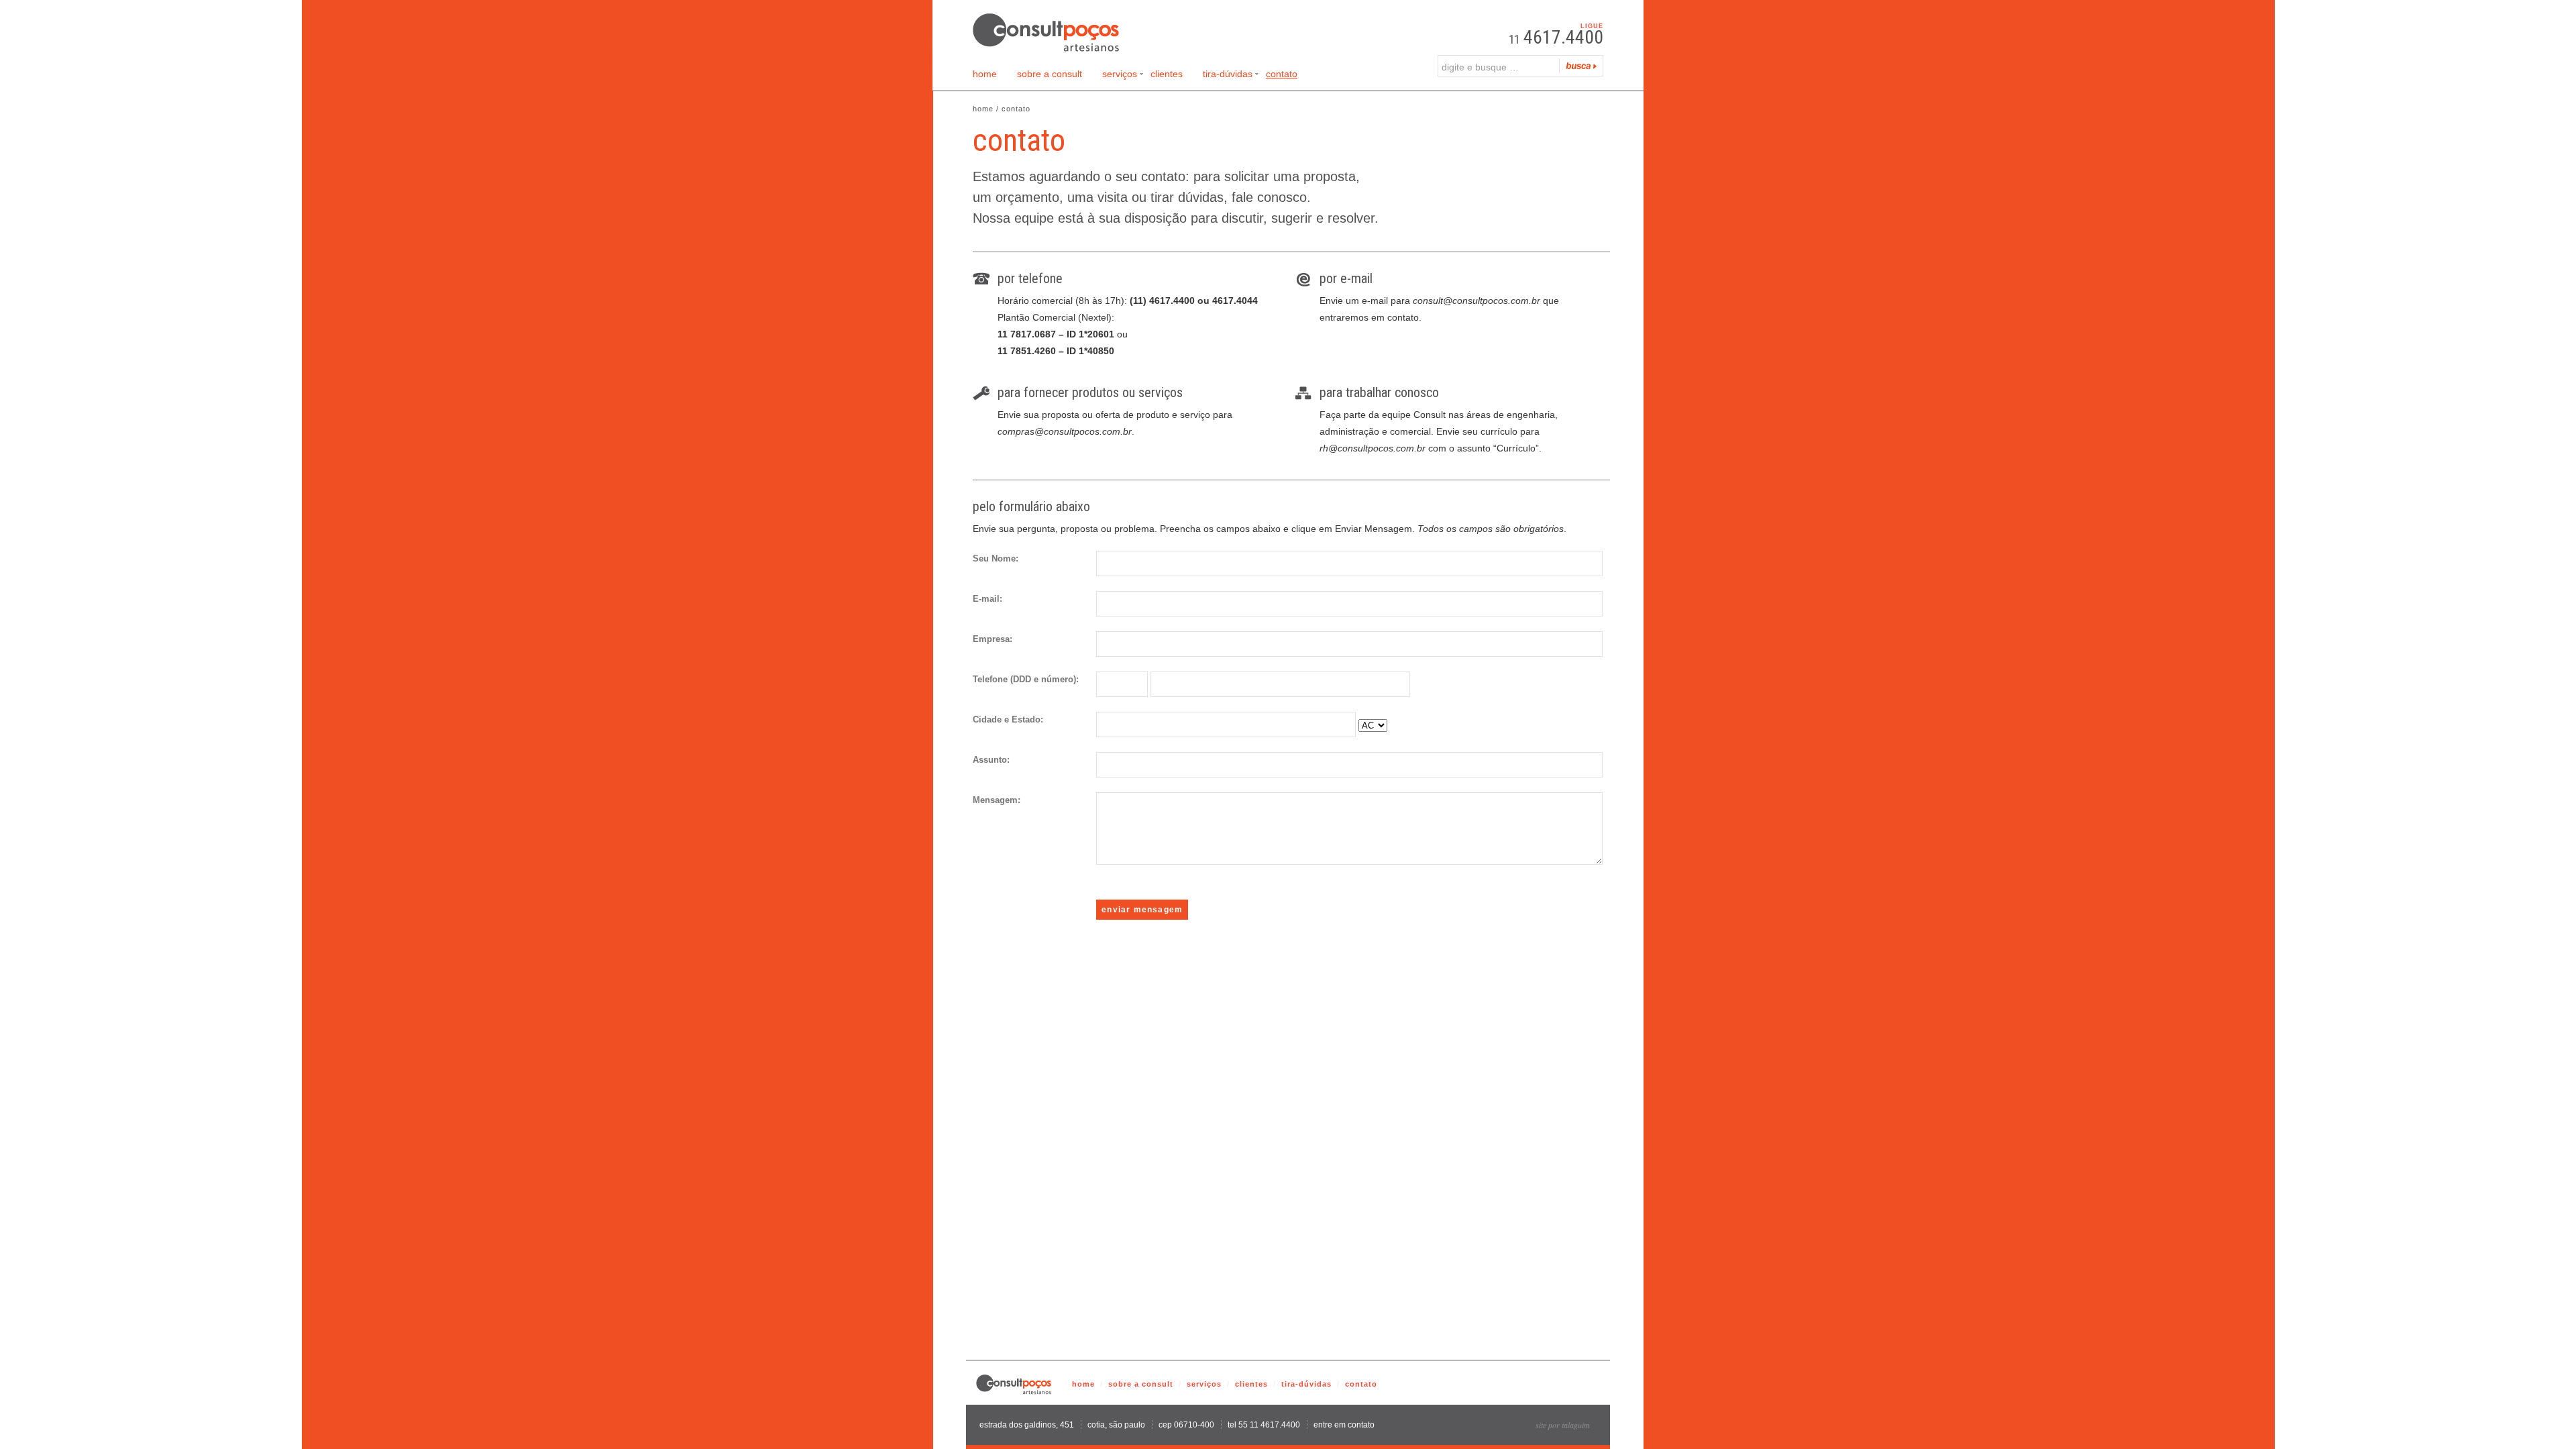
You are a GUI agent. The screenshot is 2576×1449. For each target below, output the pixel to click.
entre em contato (1344, 1425)
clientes (1251, 1384)
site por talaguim (1563, 1425)
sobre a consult (1141, 1384)
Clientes (1167, 74)
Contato (1282, 74)
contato (1361, 1384)
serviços (1204, 1384)
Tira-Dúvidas (1228, 76)
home (1083, 1384)
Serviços (1120, 76)
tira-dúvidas (1306, 1384)
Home (985, 74)
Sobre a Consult (1050, 74)
